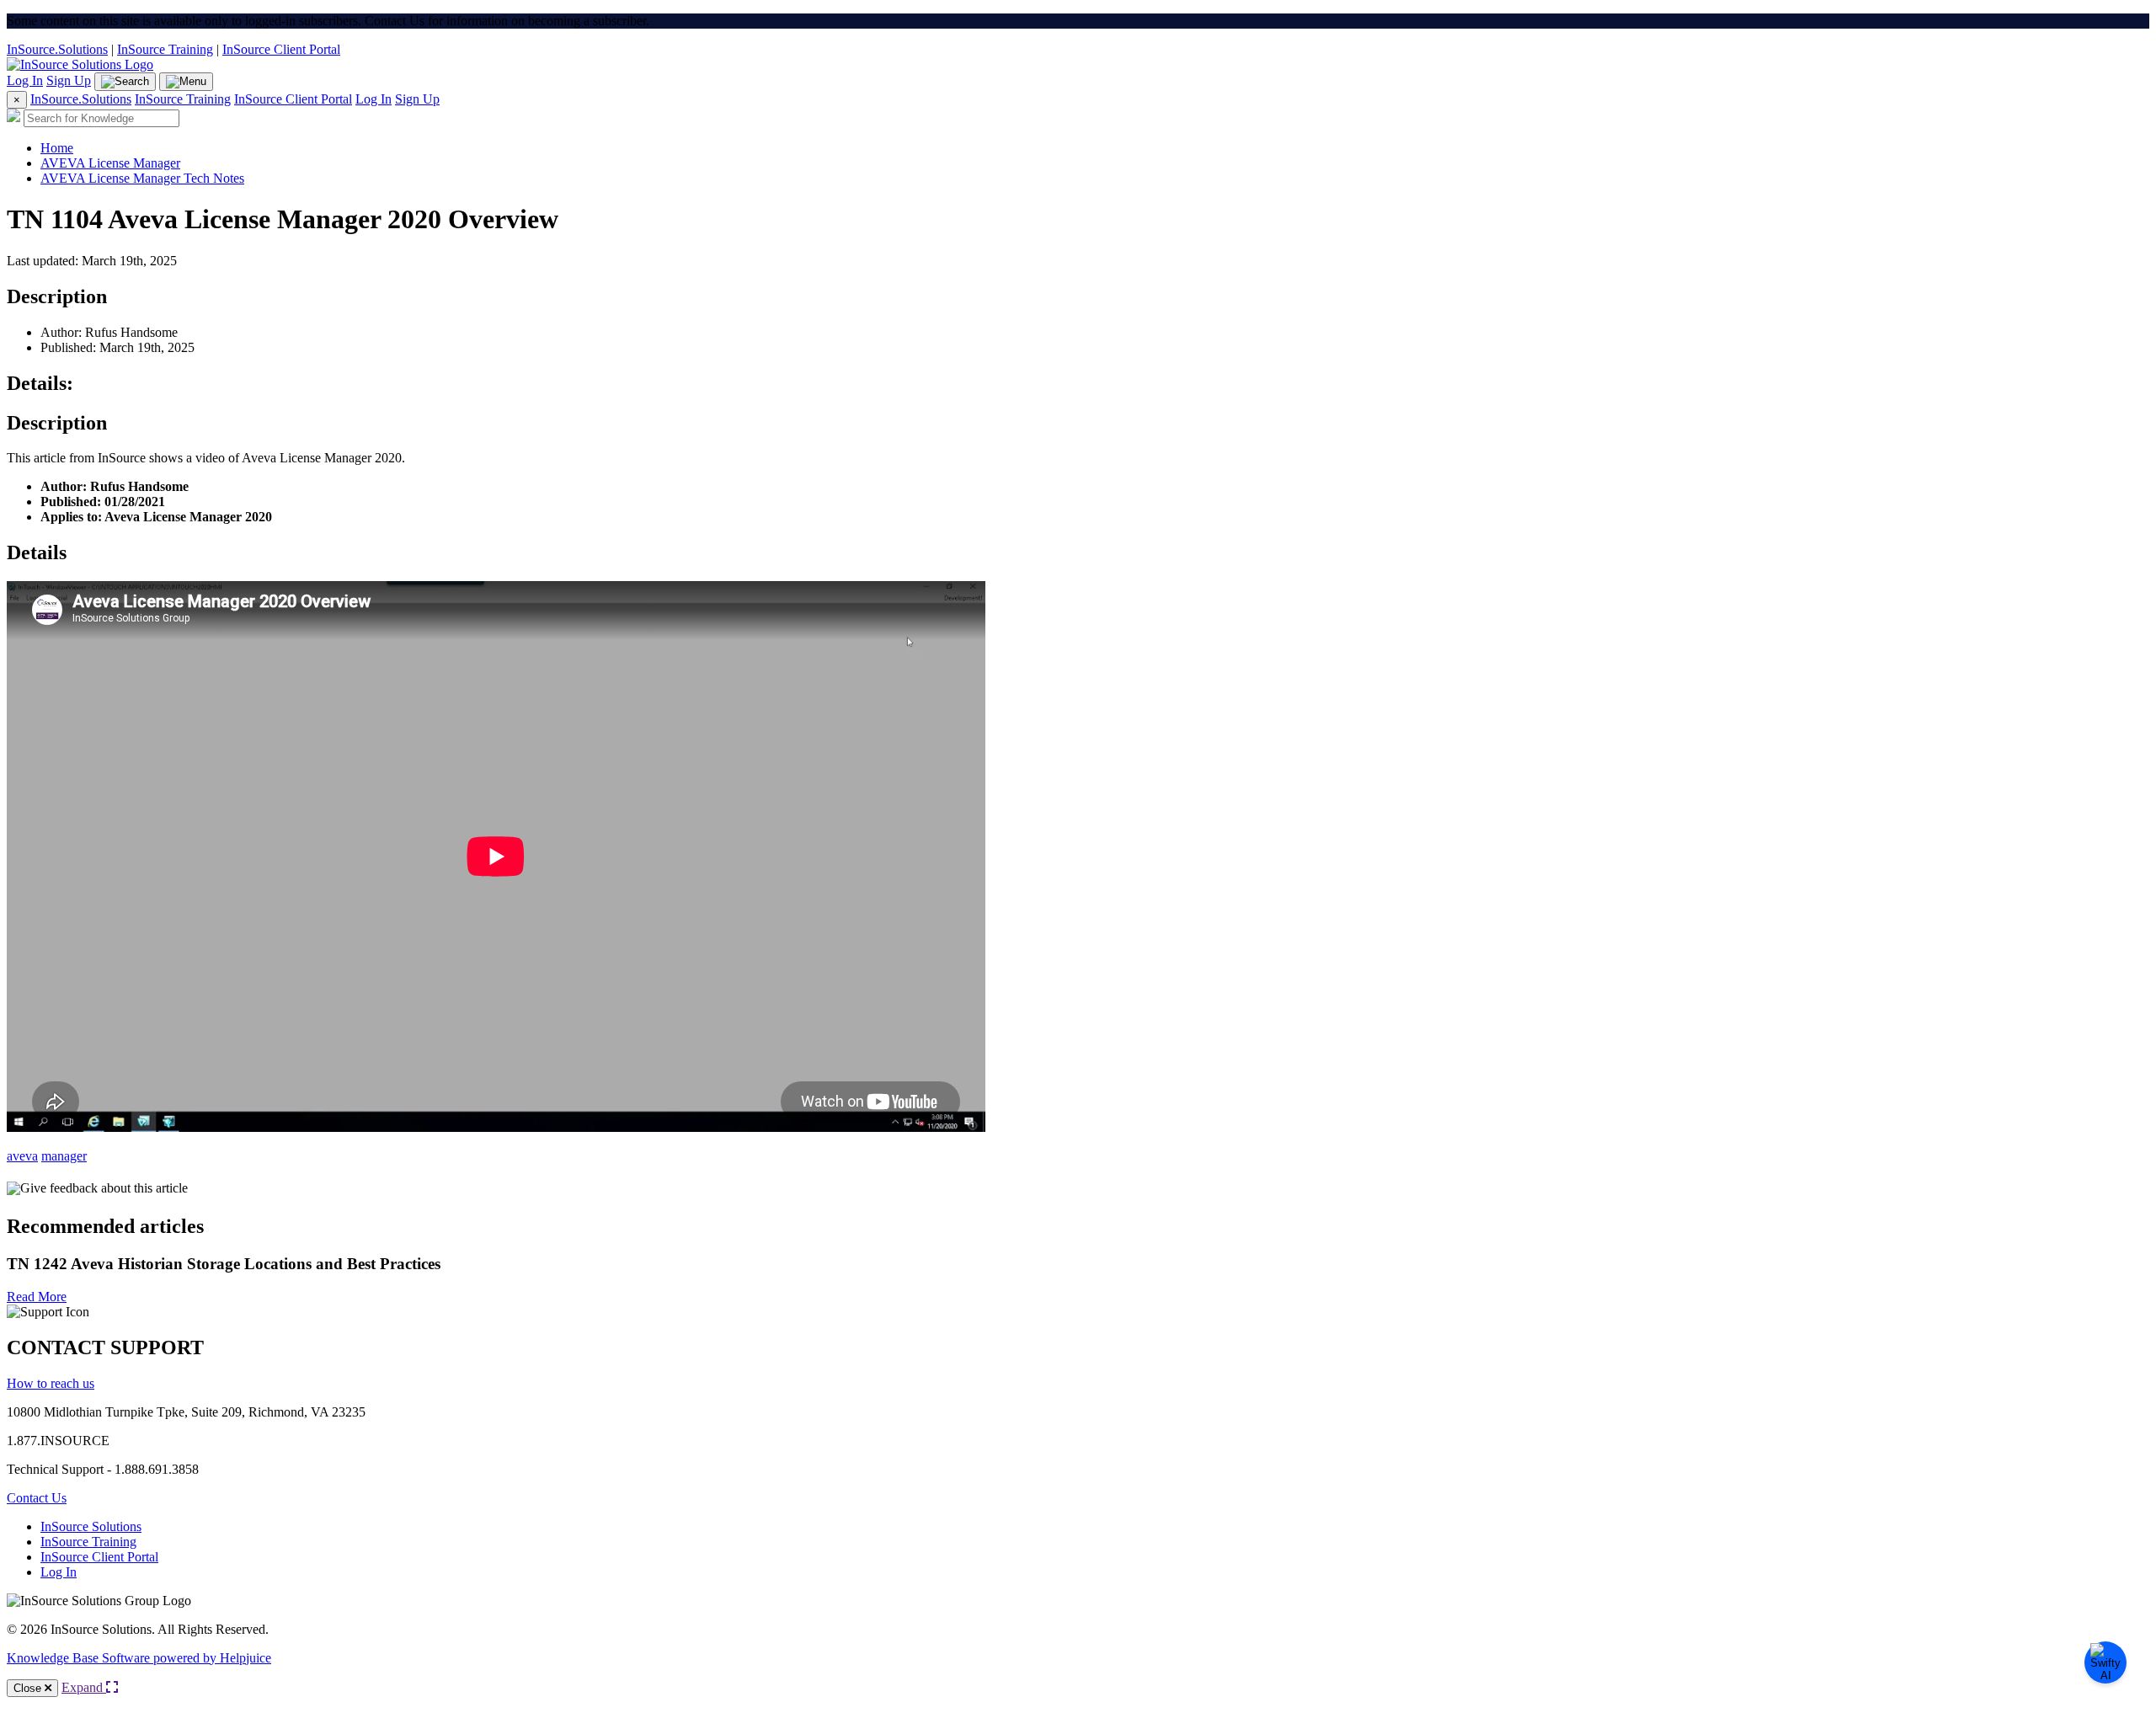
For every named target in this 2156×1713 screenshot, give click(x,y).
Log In (25, 80)
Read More (37, 1297)
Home (57, 148)
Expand (84, 1687)
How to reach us (51, 1383)
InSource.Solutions (57, 49)
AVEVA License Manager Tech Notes (142, 178)
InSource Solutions (91, 1526)
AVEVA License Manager (110, 163)
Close (29, 1688)
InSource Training (165, 49)
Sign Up (69, 80)
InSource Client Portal (281, 49)
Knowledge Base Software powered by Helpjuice (139, 1658)
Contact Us (37, 1498)
